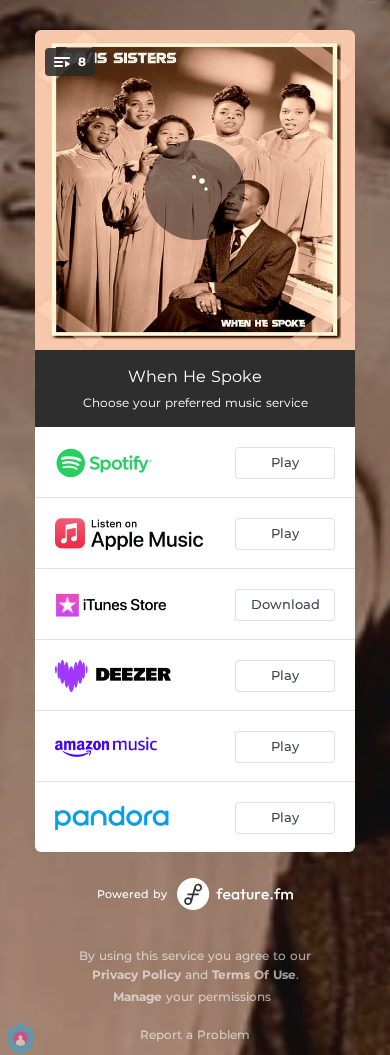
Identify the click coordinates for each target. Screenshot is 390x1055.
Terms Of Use (254, 974)
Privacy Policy (136, 974)
